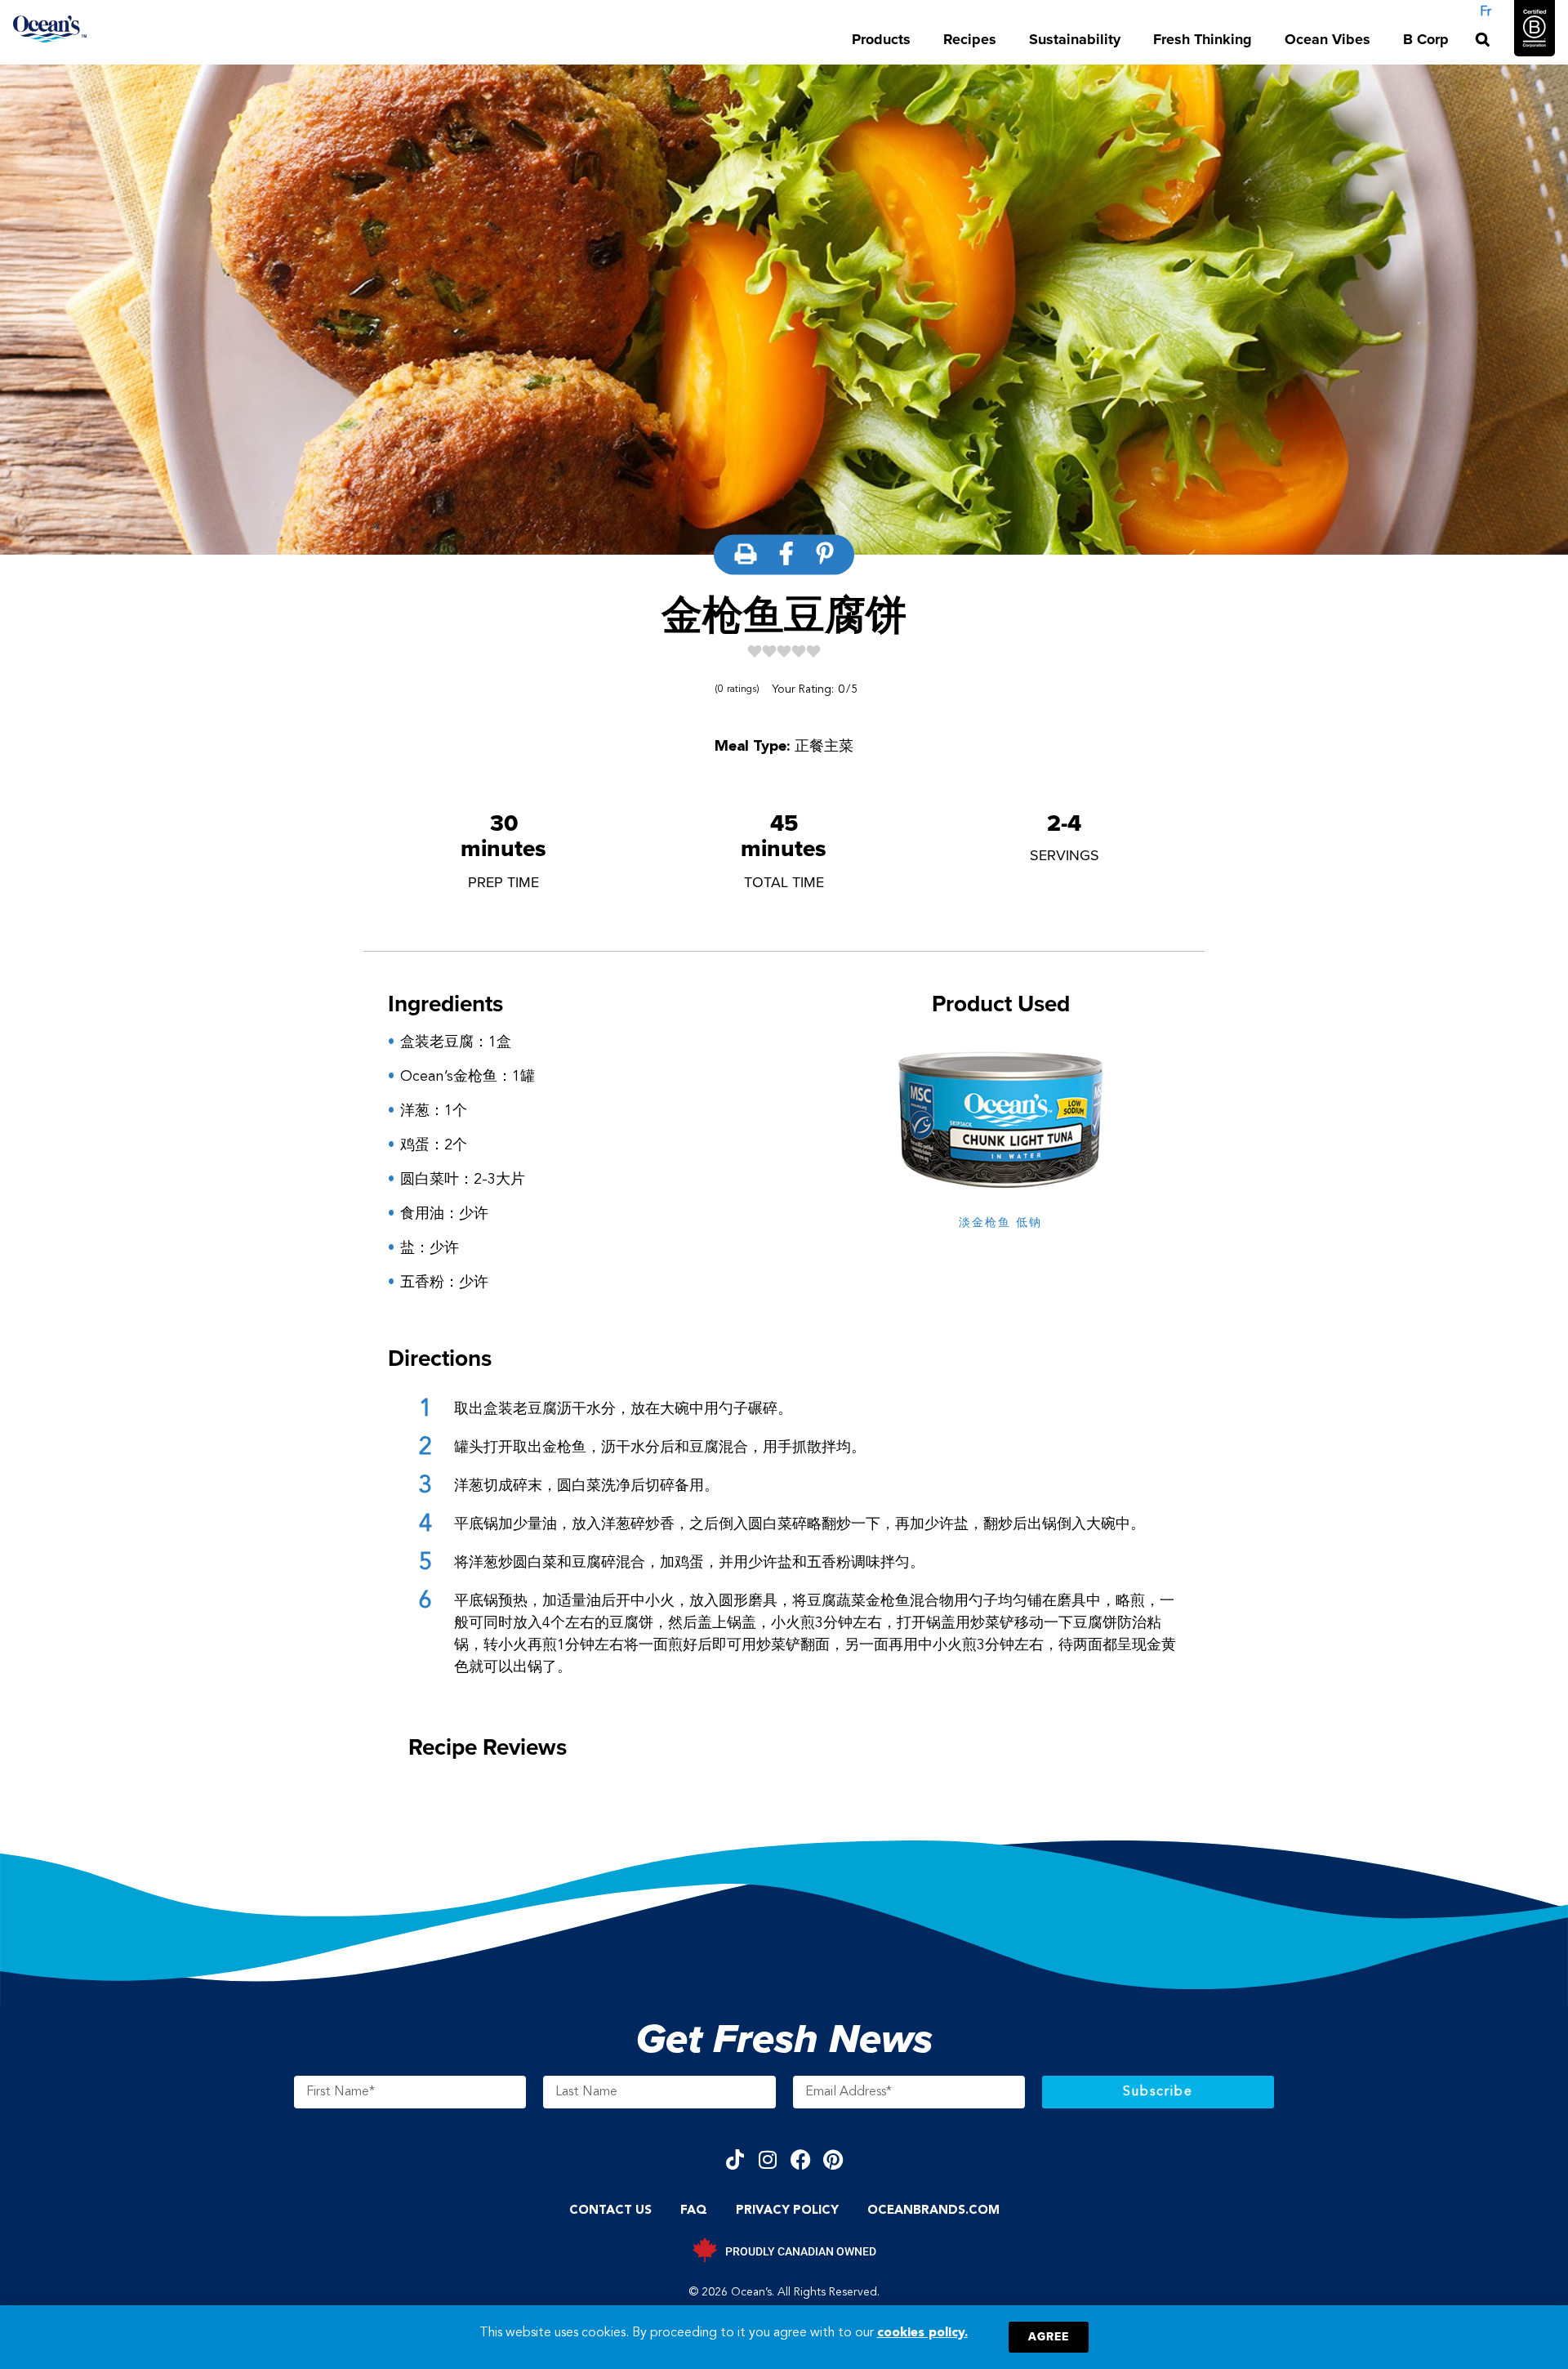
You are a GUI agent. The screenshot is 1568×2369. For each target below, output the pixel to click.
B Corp (1426, 39)
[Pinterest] (833, 2159)
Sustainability (1075, 39)
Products (881, 39)
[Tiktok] (735, 2159)
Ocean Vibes (1327, 39)
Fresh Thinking (1203, 39)
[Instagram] (768, 2159)
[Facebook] (801, 2159)
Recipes (970, 39)
